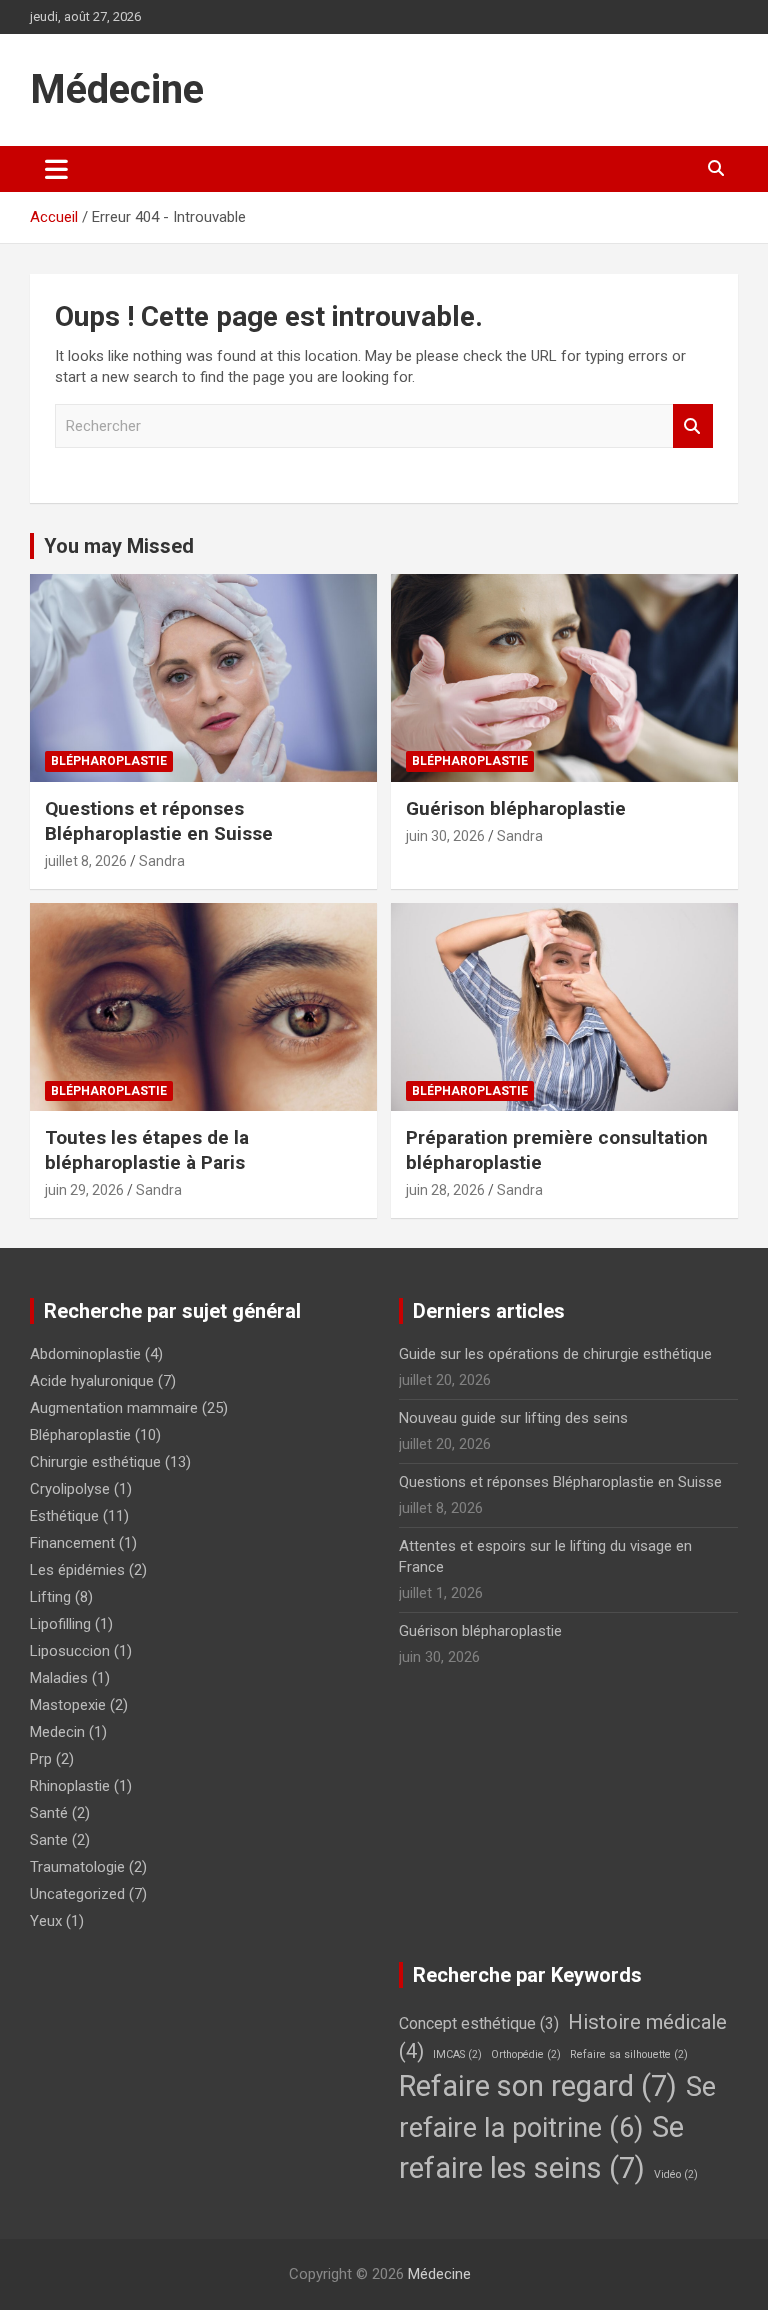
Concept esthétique (479, 2023)
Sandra (162, 861)
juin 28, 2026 (445, 1190)
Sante (49, 1840)
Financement (72, 1543)
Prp (41, 1759)
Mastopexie (68, 1705)
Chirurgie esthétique (95, 1462)
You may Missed (119, 546)
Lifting (50, 1597)
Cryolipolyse (70, 1489)
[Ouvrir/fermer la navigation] (56, 169)
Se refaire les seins (541, 2147)
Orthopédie (526, 2054)
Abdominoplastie (85, 1354)
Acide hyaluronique (92, 1381)
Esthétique (64, 1516)
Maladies (59, 1678)
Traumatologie (77, 1867)
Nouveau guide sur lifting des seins (513, 1418)
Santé (49, 1813)
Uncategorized (77, 1894)
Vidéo (676, 2174)
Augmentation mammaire (114, 1408)
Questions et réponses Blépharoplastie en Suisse (159, 821)
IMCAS (457, 2054)
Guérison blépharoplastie (516, 808)
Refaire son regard (538, 2086)
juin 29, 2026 (84, 1190)
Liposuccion (70, 1651)
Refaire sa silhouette (629, 2054)
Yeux (46, 1921)
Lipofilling (60, 1624)
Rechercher (693, 426)
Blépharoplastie (109, 761)
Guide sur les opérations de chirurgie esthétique (555, 1354)
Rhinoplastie (70, 1786)
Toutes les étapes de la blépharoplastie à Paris (147, 1150)
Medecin (57, 1732)
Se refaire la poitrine (557, 2107)
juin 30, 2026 (445, 836)
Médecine (117, 89)
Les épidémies (77, 1570)
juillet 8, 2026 (86, 861)
